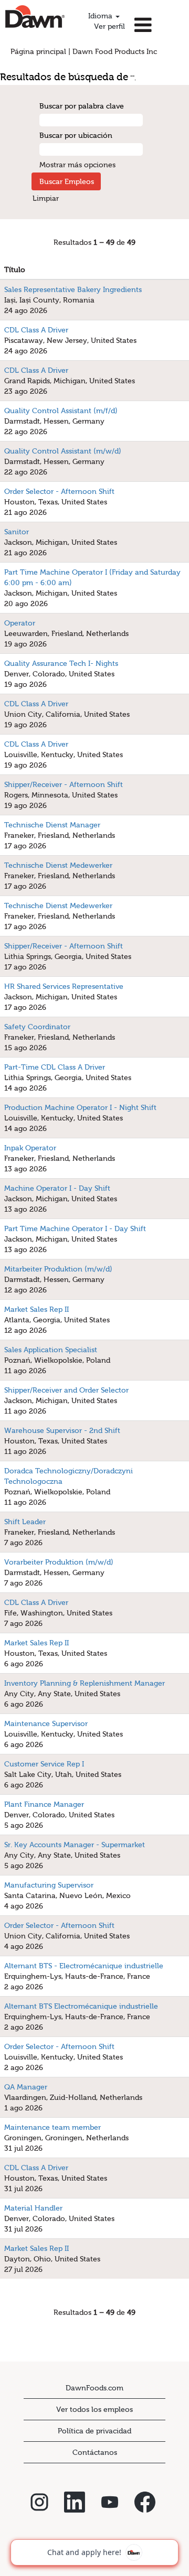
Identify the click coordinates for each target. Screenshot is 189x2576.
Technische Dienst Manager (52, 825)
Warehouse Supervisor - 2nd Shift (62, 1430)
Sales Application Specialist (51, 1350)
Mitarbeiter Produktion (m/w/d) (58, 1269)
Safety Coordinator (37, 1027)
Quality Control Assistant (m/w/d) (63, 451)
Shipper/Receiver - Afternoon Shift (64, 784)
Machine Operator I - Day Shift (57, 1188)
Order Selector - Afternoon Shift (59, 491)
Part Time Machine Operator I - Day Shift (75, 1228)
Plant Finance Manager (44, 1804)
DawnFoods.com (94, 2388)
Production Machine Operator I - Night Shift (80, 1107)
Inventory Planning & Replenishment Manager (85, 1683)
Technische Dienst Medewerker (58, 865)
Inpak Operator (30, 1148)
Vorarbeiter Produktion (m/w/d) (59, 1562)
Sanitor (17, 532)
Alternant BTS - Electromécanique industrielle (84, 1966)
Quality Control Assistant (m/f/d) (61, 411)
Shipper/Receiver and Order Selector (66, 1390)
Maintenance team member (52, 2127)
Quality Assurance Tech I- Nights (61, 663)
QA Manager (26, 2087)
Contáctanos (95, 2452)
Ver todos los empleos (94, 2409)
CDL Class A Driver (36, 330)
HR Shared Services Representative (64, 986)
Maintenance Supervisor (46, 1723)
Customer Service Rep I (44, 1764)
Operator (20, 623)
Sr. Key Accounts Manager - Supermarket (75, 1845)
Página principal (38, 51)
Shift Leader (25, 1522)
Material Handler (33, 2208)
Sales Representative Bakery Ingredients (73, 289)
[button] (160, 25)
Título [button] (15, 270)
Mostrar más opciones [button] (77, 165)
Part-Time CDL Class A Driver (55, 1067)
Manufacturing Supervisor (49, 1885)
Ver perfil (109, 26)
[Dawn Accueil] (35, 17)
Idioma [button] (101, 16)
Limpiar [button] (46, 198)
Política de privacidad (94, 2431)
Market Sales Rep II (36, 1309)
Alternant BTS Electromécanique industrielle (81, 2006)
